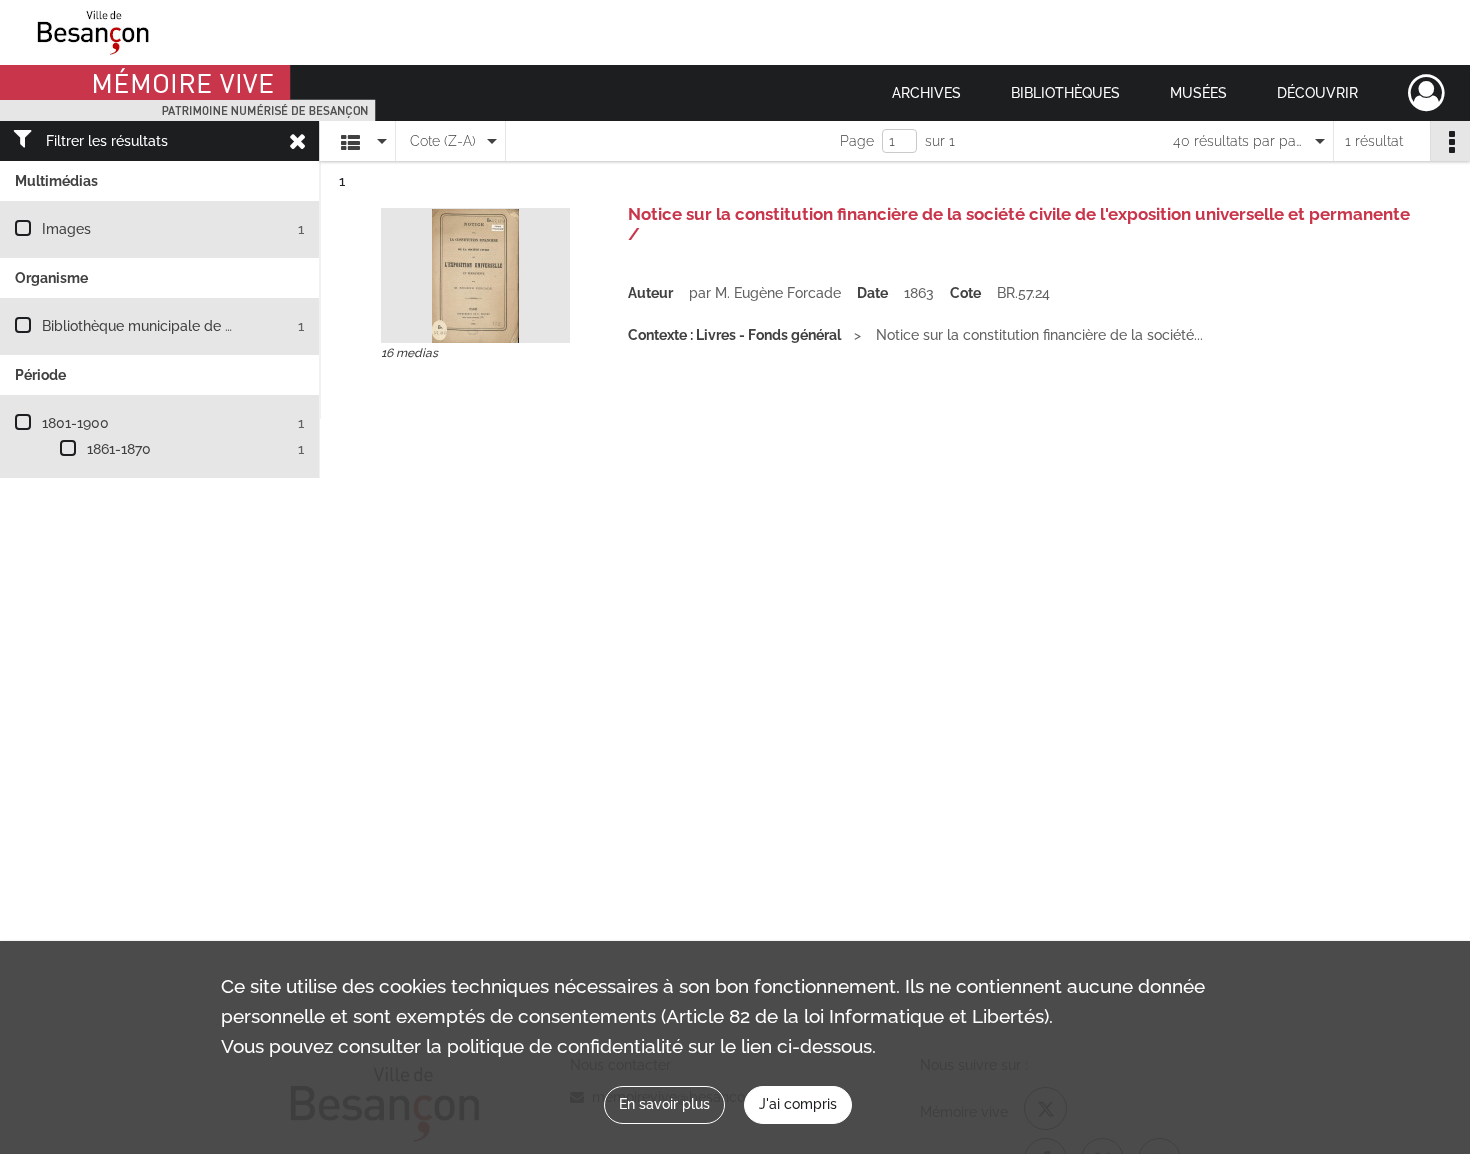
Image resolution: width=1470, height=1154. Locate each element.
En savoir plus (664, 1104)
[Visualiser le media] (475, 275)
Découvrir (1317, 93)
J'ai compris (798, 1104)
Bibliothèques (1065, 93)
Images (66, 229)
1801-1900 (75, 423)
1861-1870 (119, 449)
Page (857, 141)
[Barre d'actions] (1450, 141)
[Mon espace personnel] (1426, 93)
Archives (926, 93)
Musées (1198, 93)
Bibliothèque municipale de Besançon (165, 326)
